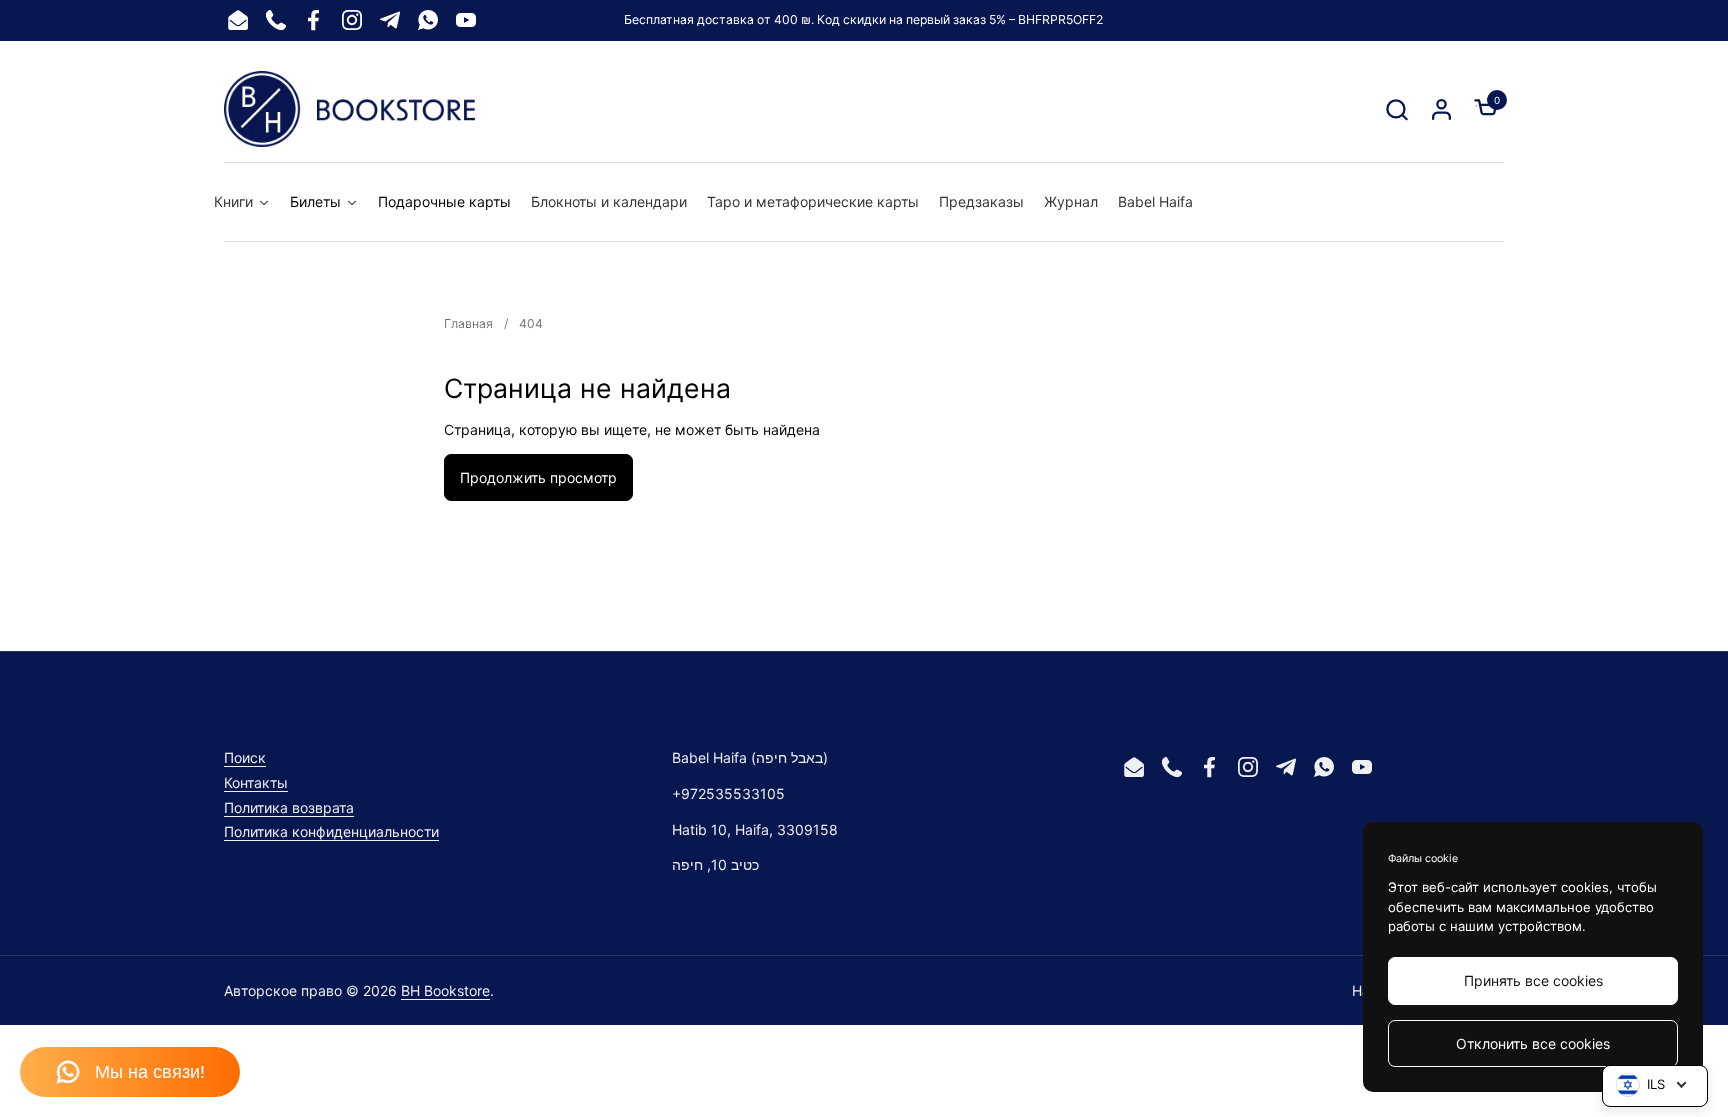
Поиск (245, 757)
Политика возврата (289, 807)
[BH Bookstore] (349, 109)
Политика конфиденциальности (331, 831)
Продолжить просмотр (538, 477)
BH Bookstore (445, 990)
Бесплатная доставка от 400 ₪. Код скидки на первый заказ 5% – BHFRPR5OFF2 (863, 19)
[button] (1396, 109)
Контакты (256, 782)
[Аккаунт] (1441, 109)
